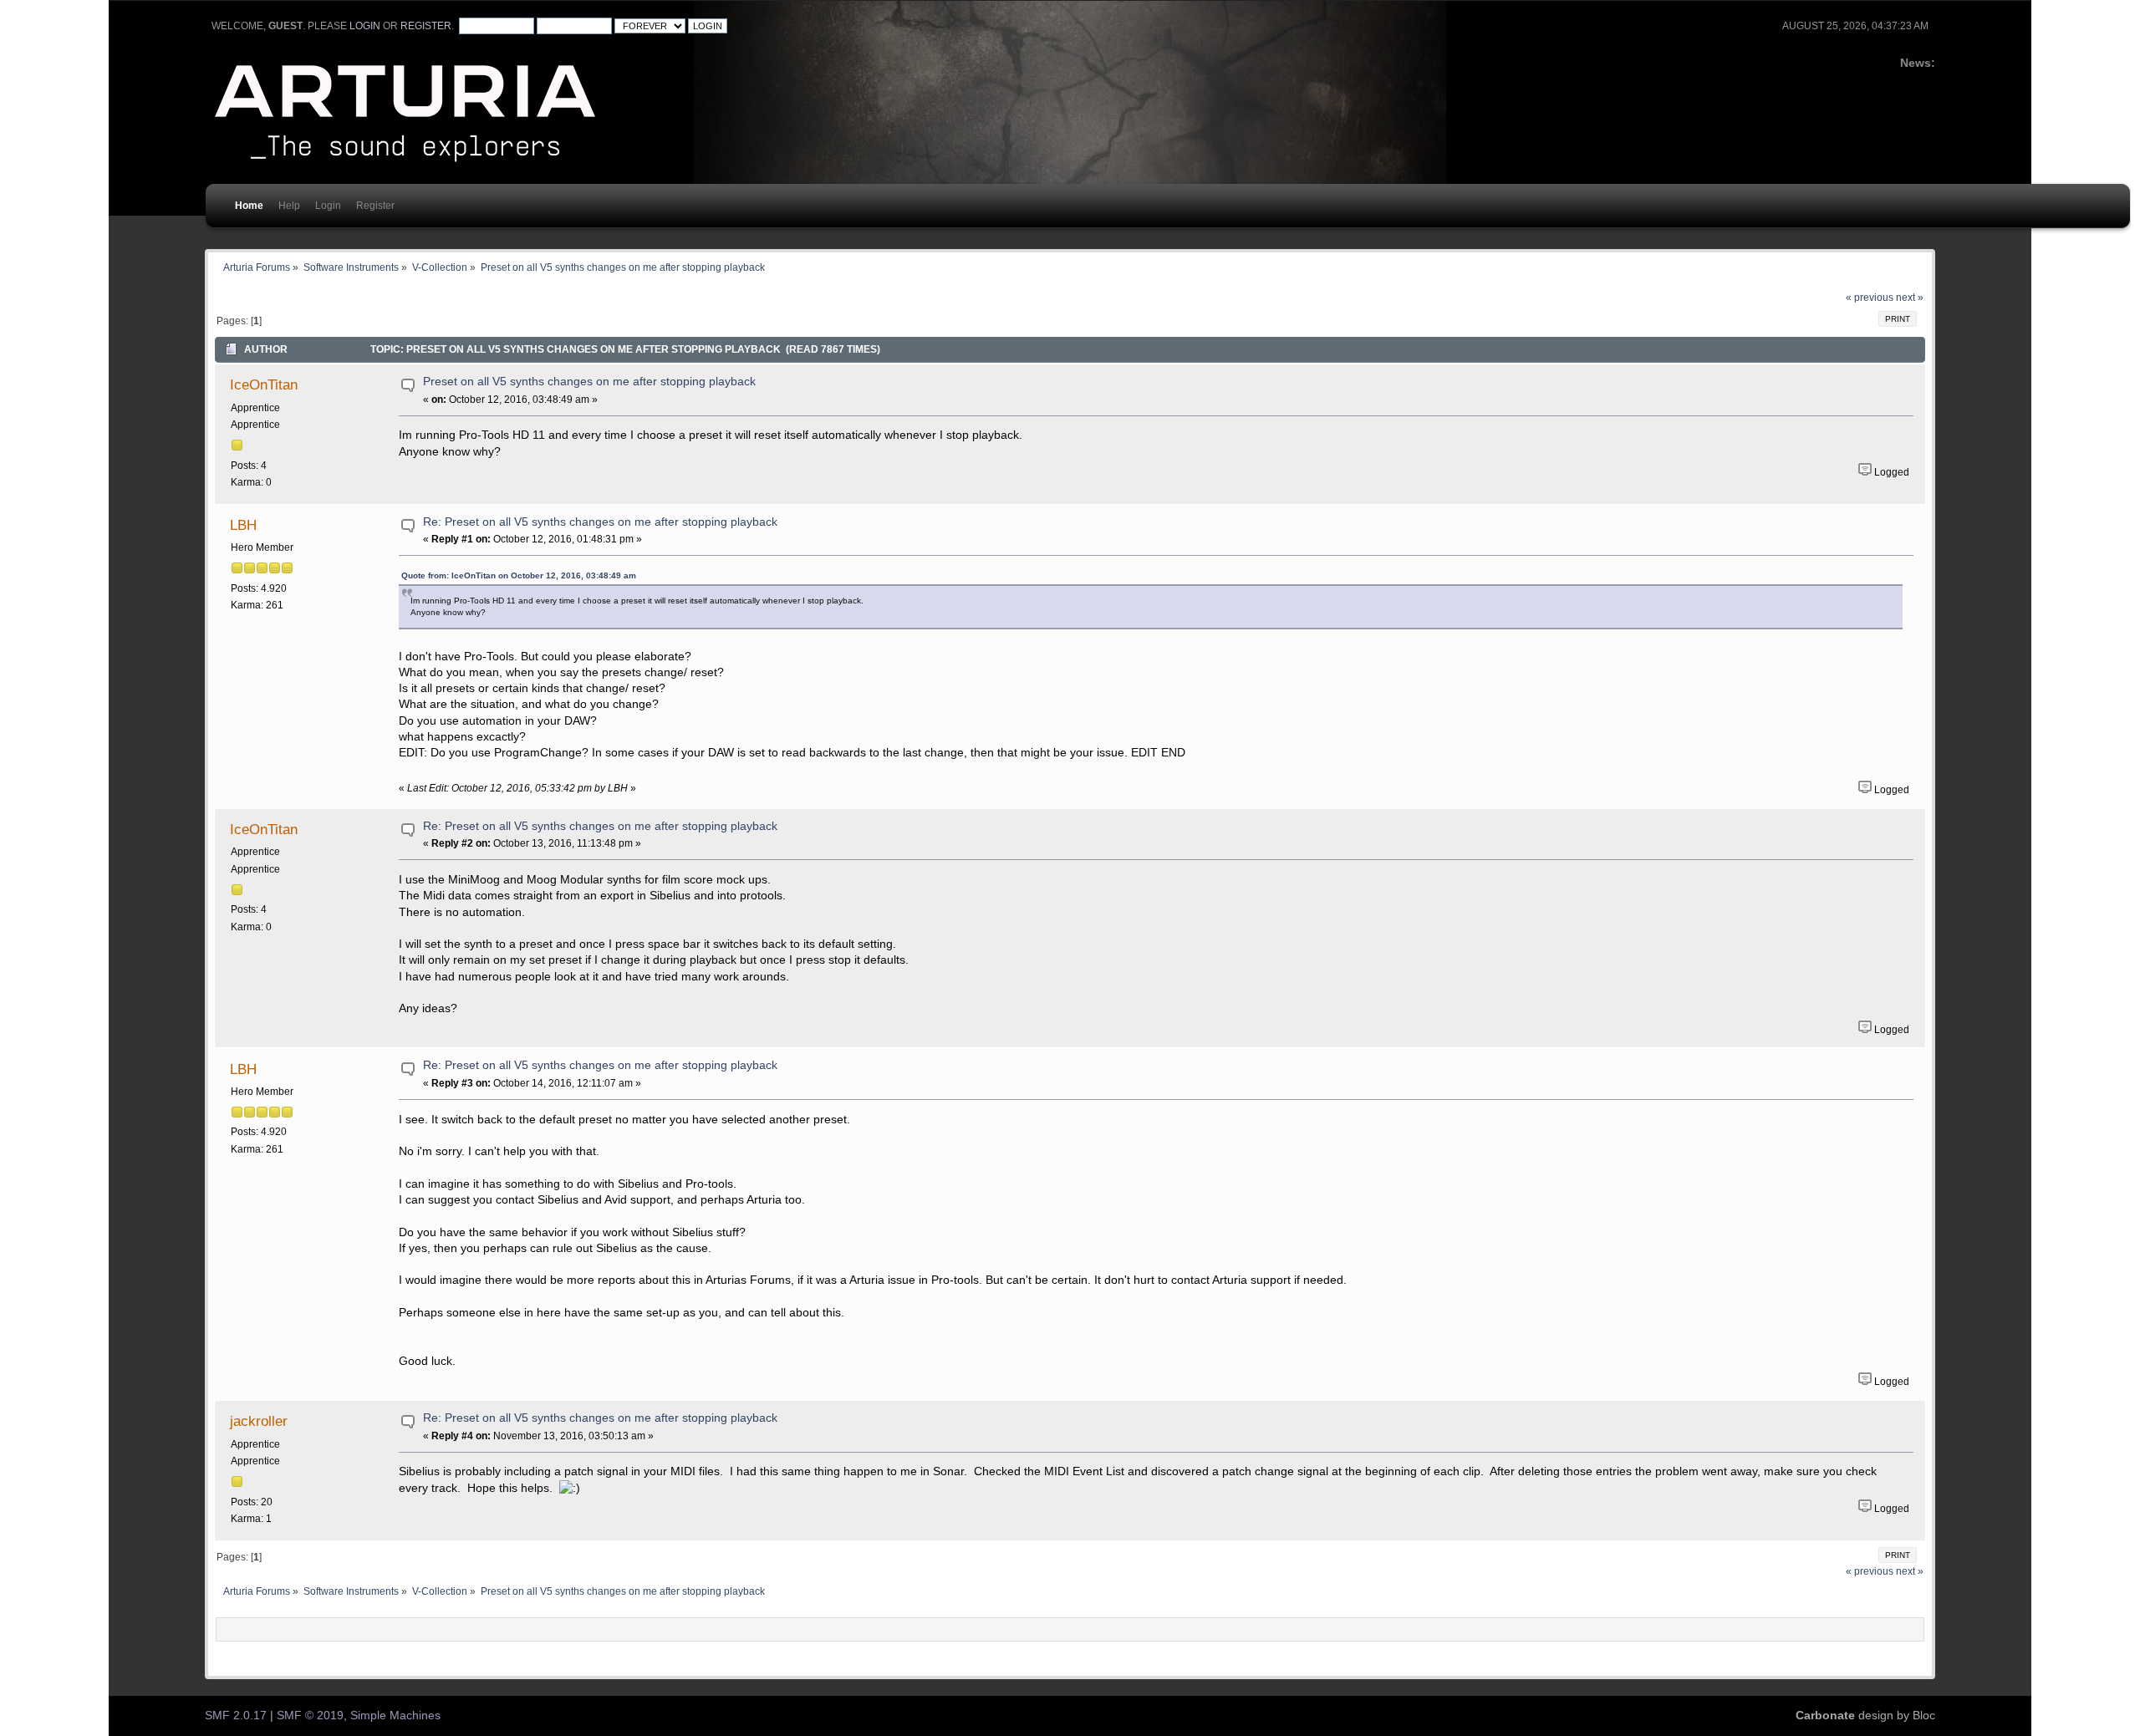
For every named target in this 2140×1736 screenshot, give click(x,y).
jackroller (259, 1421)
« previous (1870, 298)
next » (1910, 298)
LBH (243, 525)
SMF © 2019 (310, 1716)
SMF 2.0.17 (236, 1716)
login (365, 26)
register (426, 26)
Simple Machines (395, 1716)
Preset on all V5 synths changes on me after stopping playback (589, 382)
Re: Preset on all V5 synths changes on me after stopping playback (600, 522)
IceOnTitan (264, 384)
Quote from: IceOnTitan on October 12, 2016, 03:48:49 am (519, 575)
